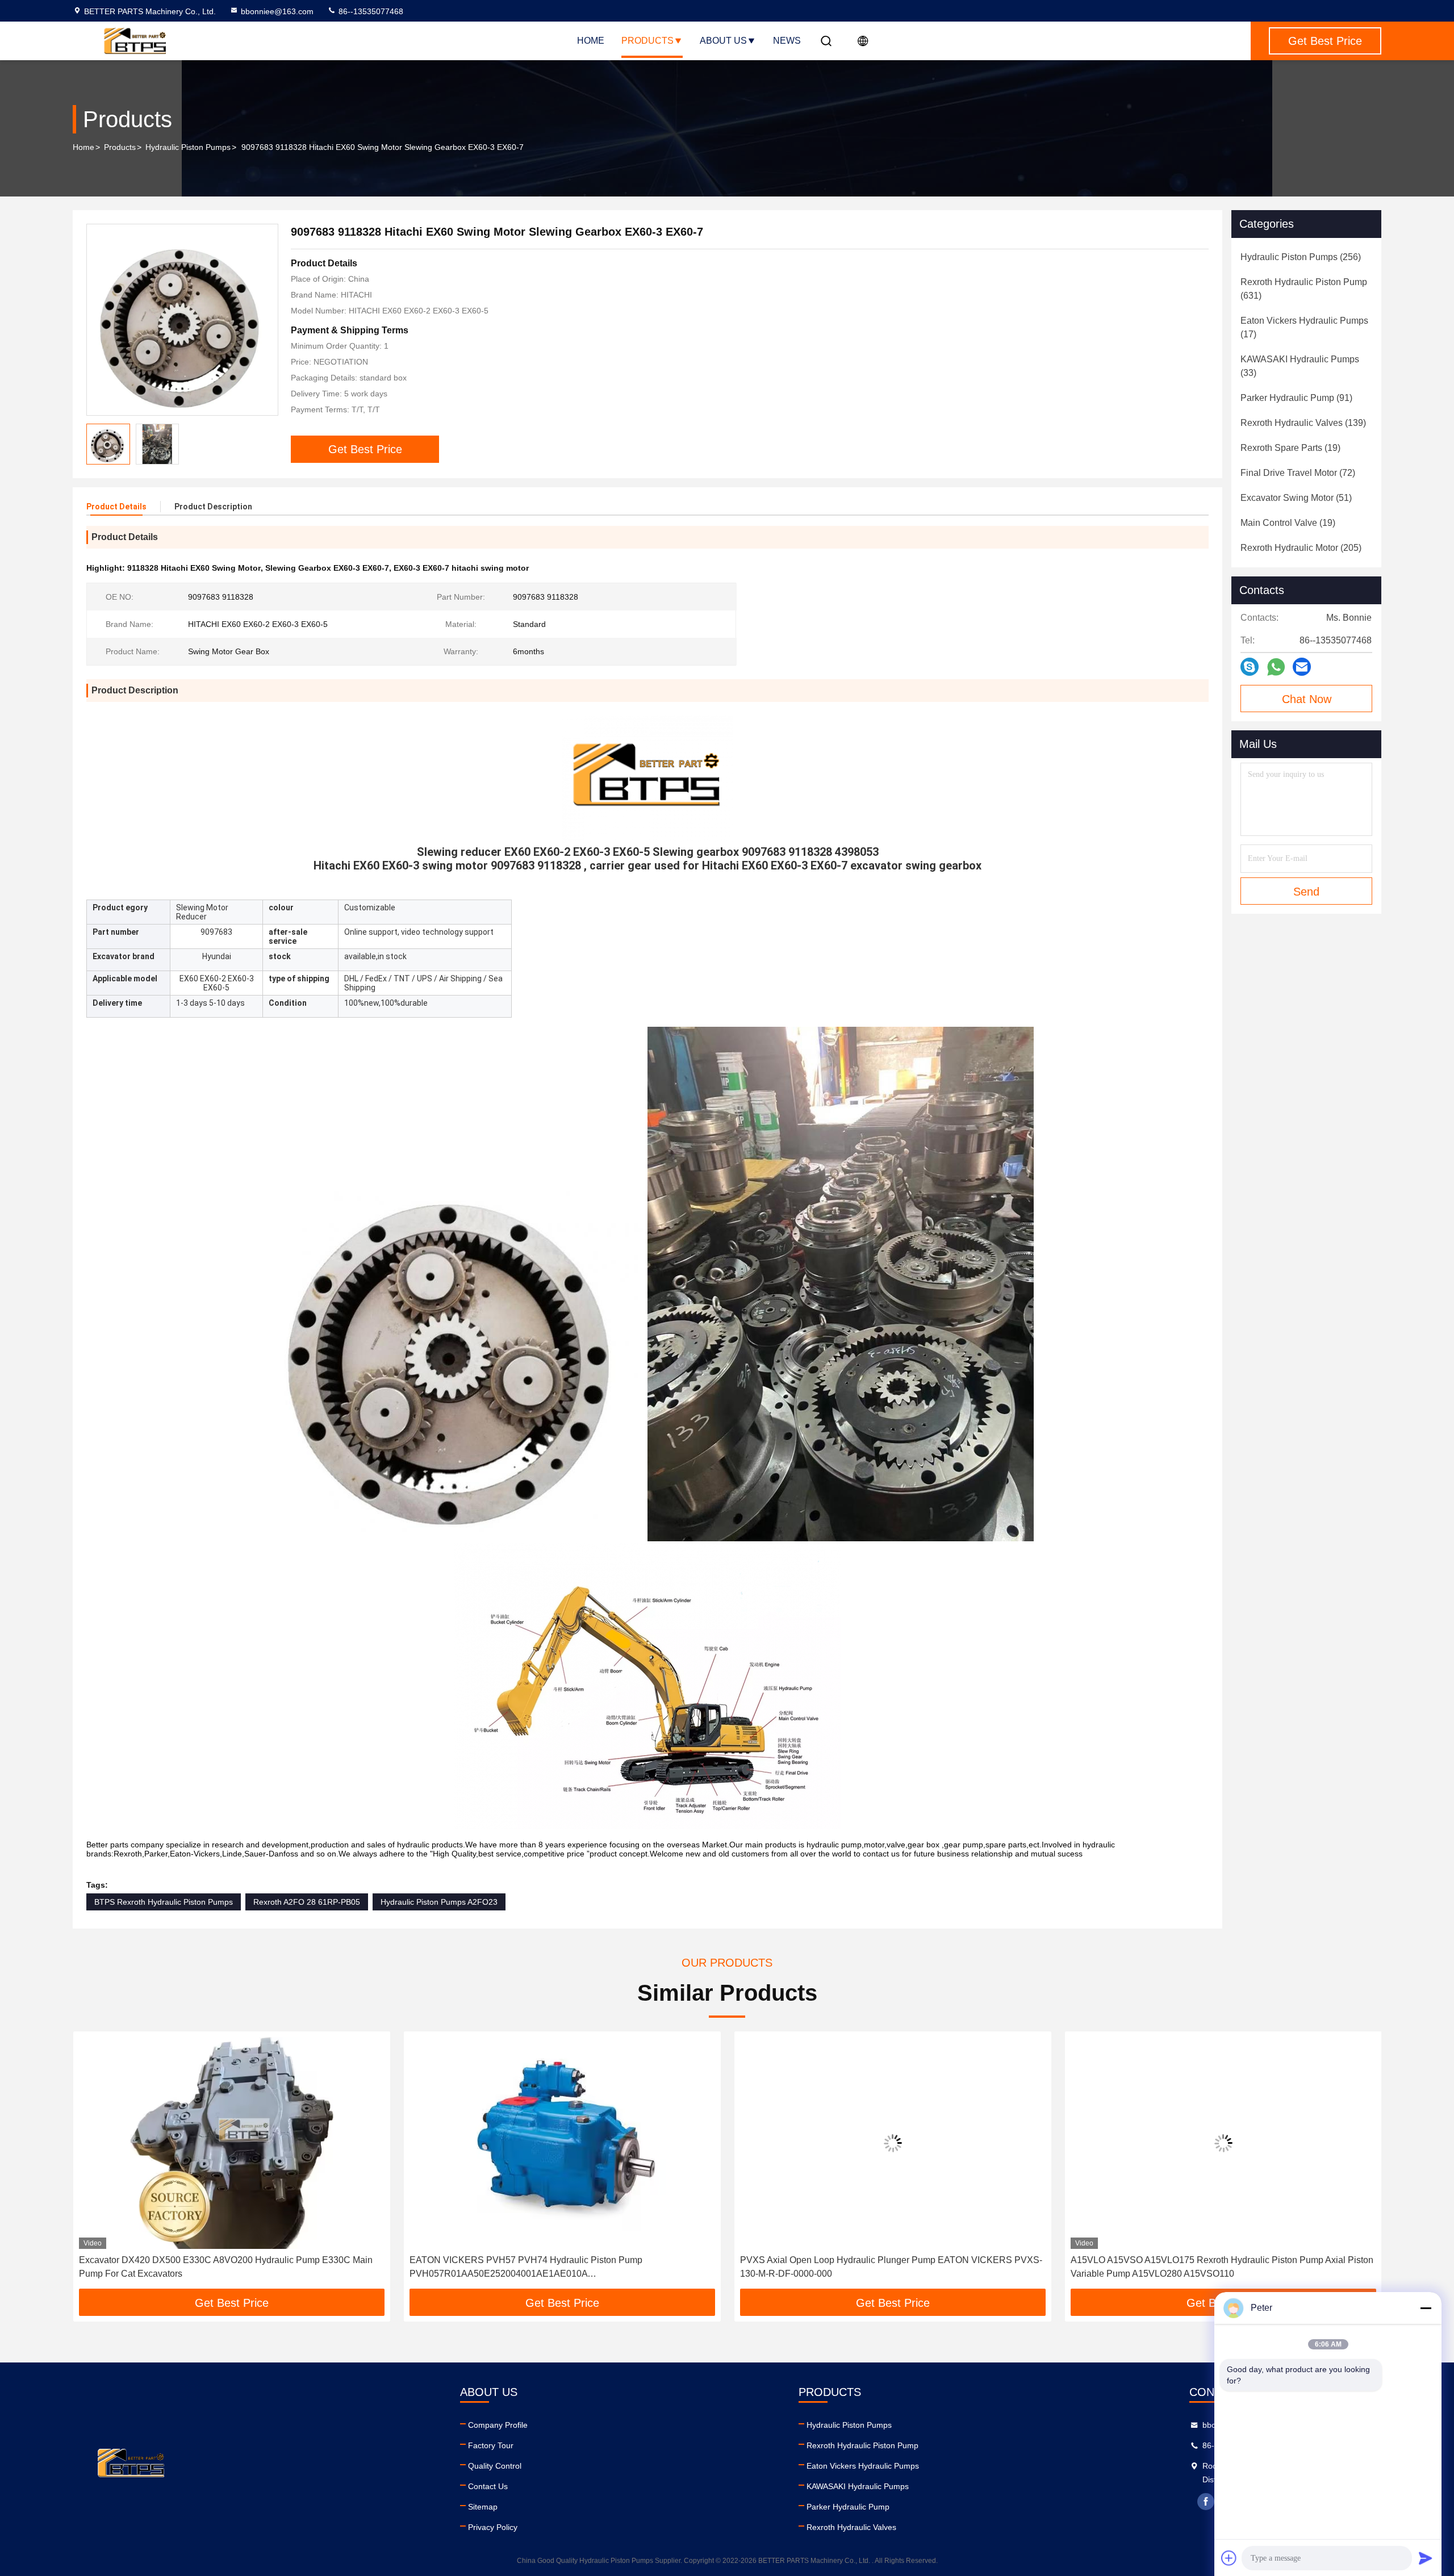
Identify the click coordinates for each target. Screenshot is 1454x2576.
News (787, 41)
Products (647, 41)
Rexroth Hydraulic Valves (851, 2527)
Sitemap (483, 2507)
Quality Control (495, 2466)
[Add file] (1229, 2558)
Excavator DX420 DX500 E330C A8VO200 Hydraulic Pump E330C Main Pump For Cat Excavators (225, 2267)
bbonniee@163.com (277, 11)
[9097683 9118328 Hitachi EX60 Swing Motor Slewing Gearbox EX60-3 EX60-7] (182, 320)
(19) (1290, 448)
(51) (1296, 498)
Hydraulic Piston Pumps (188, 147)
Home (591, 41)
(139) (1303, 423)
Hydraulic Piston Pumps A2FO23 (439, 1902)
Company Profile (498, 2425)
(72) (1298, 473)
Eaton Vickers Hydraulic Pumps (863, 2466)
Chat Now (1307, 699)
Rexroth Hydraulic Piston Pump (862, 2445)
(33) (1300, 366)
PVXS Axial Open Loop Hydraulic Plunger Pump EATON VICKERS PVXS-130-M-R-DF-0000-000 (891, 2267)
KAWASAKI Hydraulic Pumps (858, 2486)
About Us (723, 41)
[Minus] (1426, 2308)
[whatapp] (1276, 667)
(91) (1296, 398)
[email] (1302, 667)
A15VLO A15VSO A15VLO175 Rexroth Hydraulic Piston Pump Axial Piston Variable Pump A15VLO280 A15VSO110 (1221, 2267)
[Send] (1426, 2558)
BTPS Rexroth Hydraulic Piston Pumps (164, 1902)
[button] (93, 2164)
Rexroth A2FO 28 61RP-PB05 (307, 1902)
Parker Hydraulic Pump (848, 2507)
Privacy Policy (493, 2527)
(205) (1301, 548)
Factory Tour (491, 2445)
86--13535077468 (370, 11)
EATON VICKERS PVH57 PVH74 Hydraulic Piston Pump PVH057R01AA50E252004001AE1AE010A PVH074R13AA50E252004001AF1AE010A (525, 2268)
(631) (1304, 289)
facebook (1206, 2502)
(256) (1301, 257)
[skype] (1250, 667)
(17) (1304, 327)
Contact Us (488, 2486)
